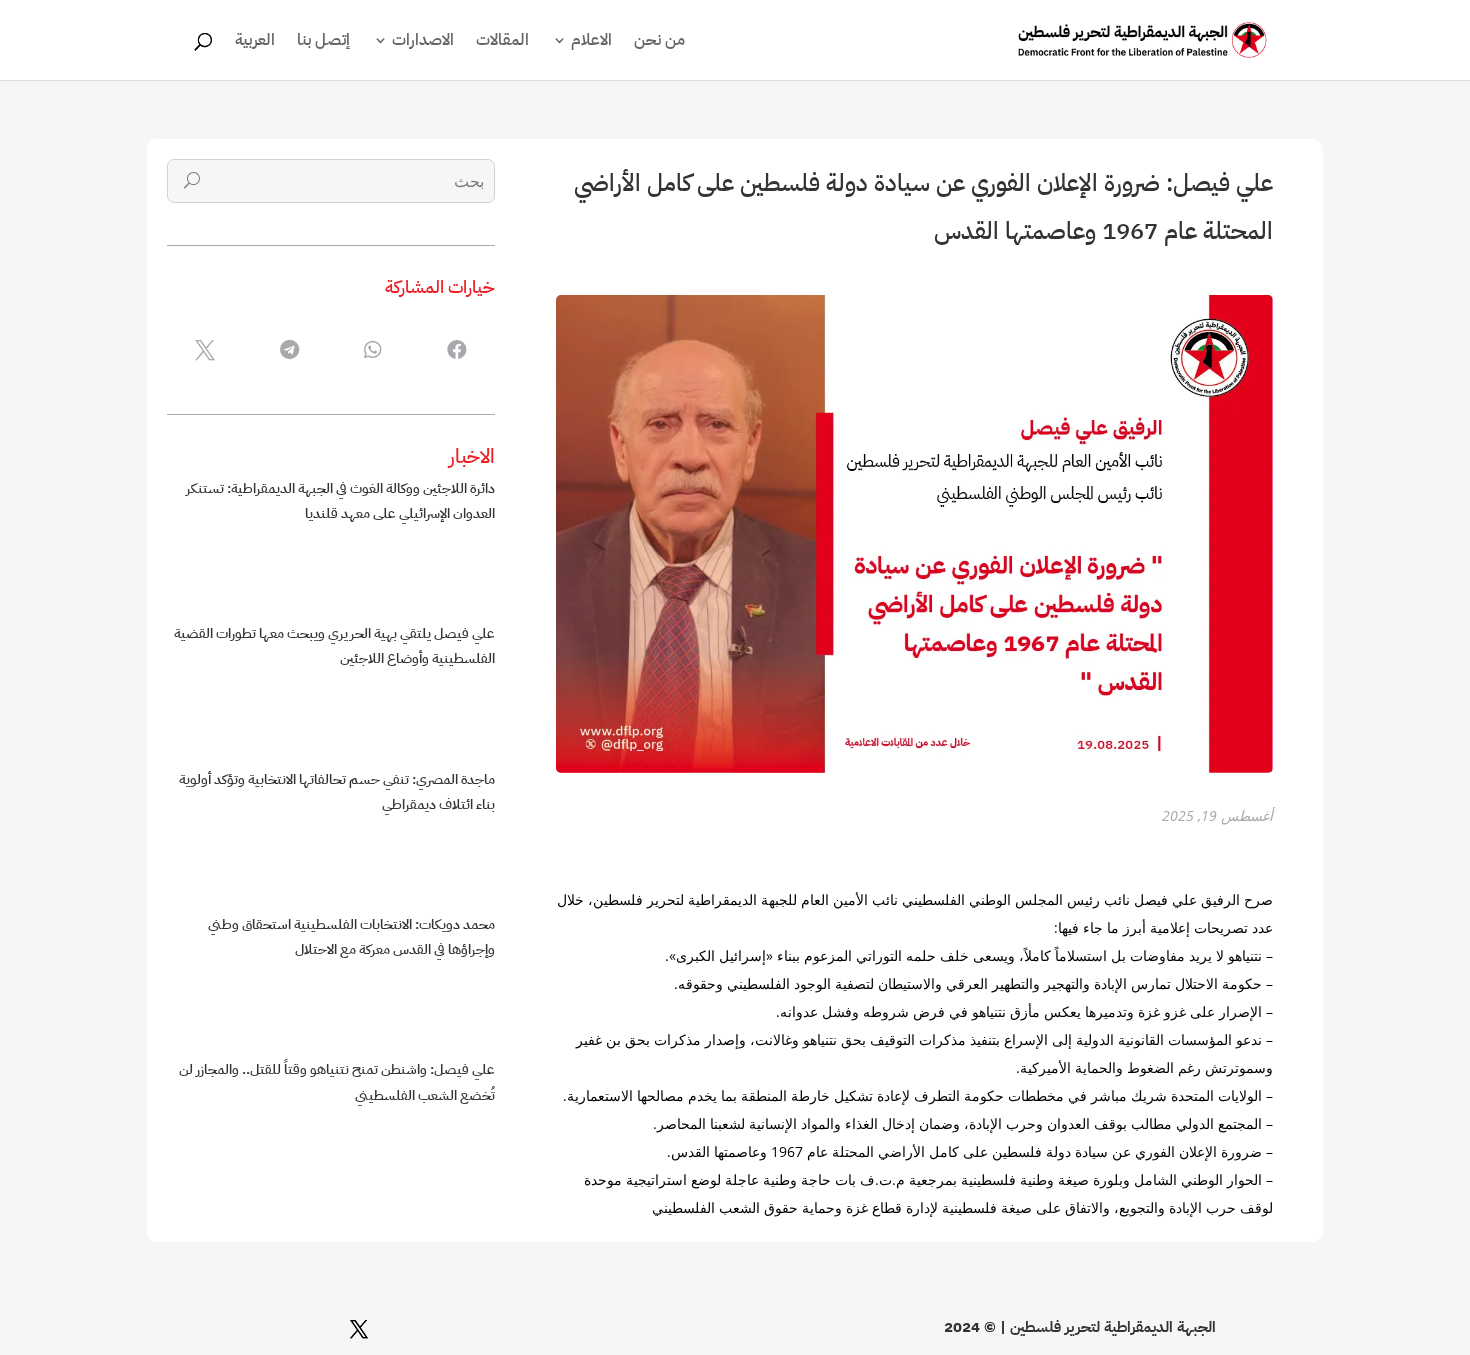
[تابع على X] (359, 1329)
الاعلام (591, 42)
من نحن (659, 42)
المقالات (502, 42)
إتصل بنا (323, 42)
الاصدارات (423, 42)
